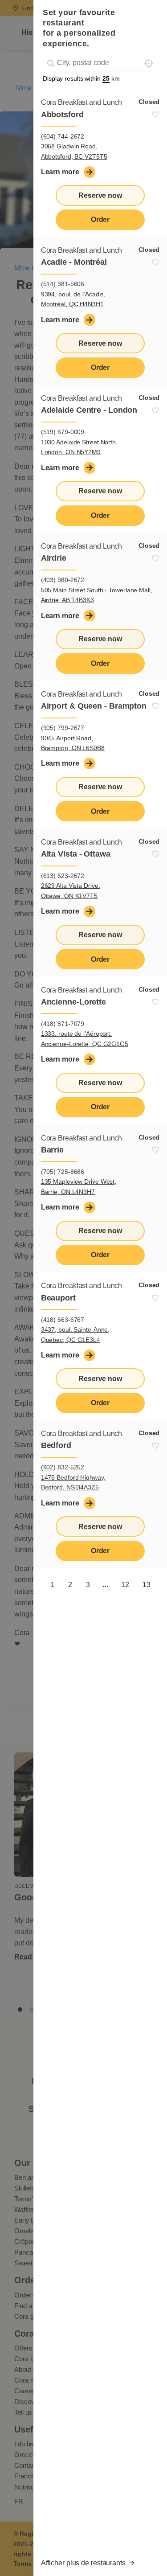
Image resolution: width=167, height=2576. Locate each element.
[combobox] (100, 63)
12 (125, 1585)
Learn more (60, 172)
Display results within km (81, 78)
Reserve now (100, 195)
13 (147, 1585)
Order (100, 219)
